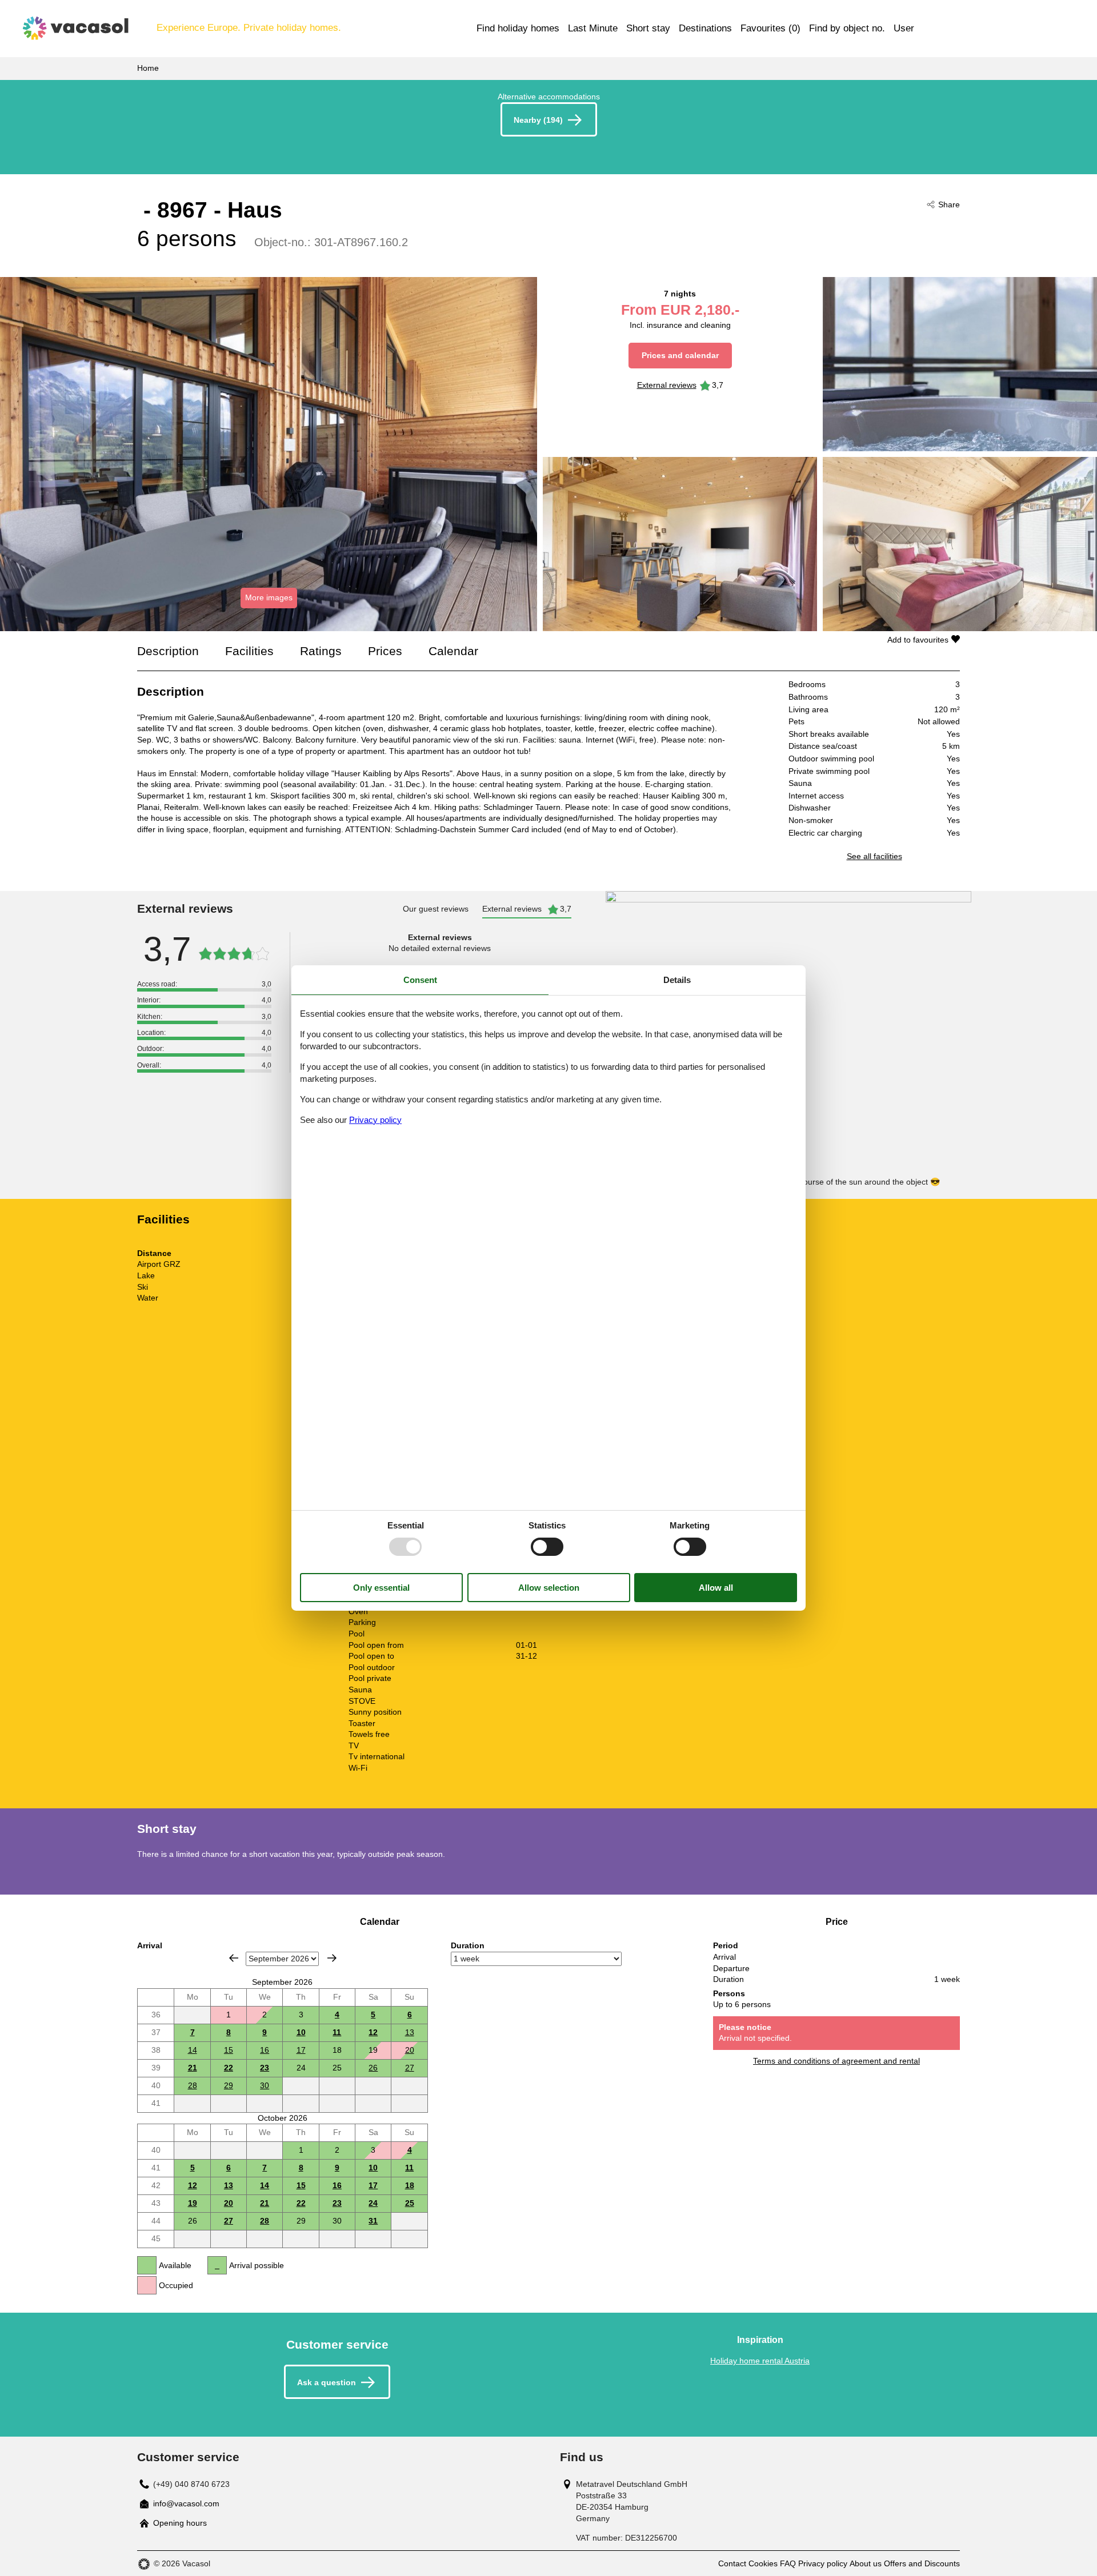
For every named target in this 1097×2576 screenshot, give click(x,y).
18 (410, 2185)
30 (265, 2085)
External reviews (667, 385)
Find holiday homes (518, 28)
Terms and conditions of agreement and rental (836, 2061)
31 (373, 2221)
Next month (332, 1958)
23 (265, 2068)
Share (949, 204)
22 (229, 2068)
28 (193, 2085)
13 (410, 2032)
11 (337, 2032)
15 (229, 2050)
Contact (732, 2563)
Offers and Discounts (922, 2563)
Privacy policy (823, 2563)
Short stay (648, 28)
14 (193, 2050)
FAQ (788, 2563)
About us (866, 2563)
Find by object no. (847, 28)
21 (193, 2068)
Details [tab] (677, 980)
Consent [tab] (420, 980)
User (904, 28)
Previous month (234, 1958)
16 (265, 2050)
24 (373, 2203)
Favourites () (770, 28)
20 (410, 2050)
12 (373, 2032)
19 (193, 2203)
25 (410, 2203)
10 (301, 2032)
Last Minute (593, 28)
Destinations (705, 28)
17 (301, 2050)
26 (373, 2068)
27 (410, 2068)
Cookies (763, 2563)
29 (229, 2085)
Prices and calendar (680, 355)
